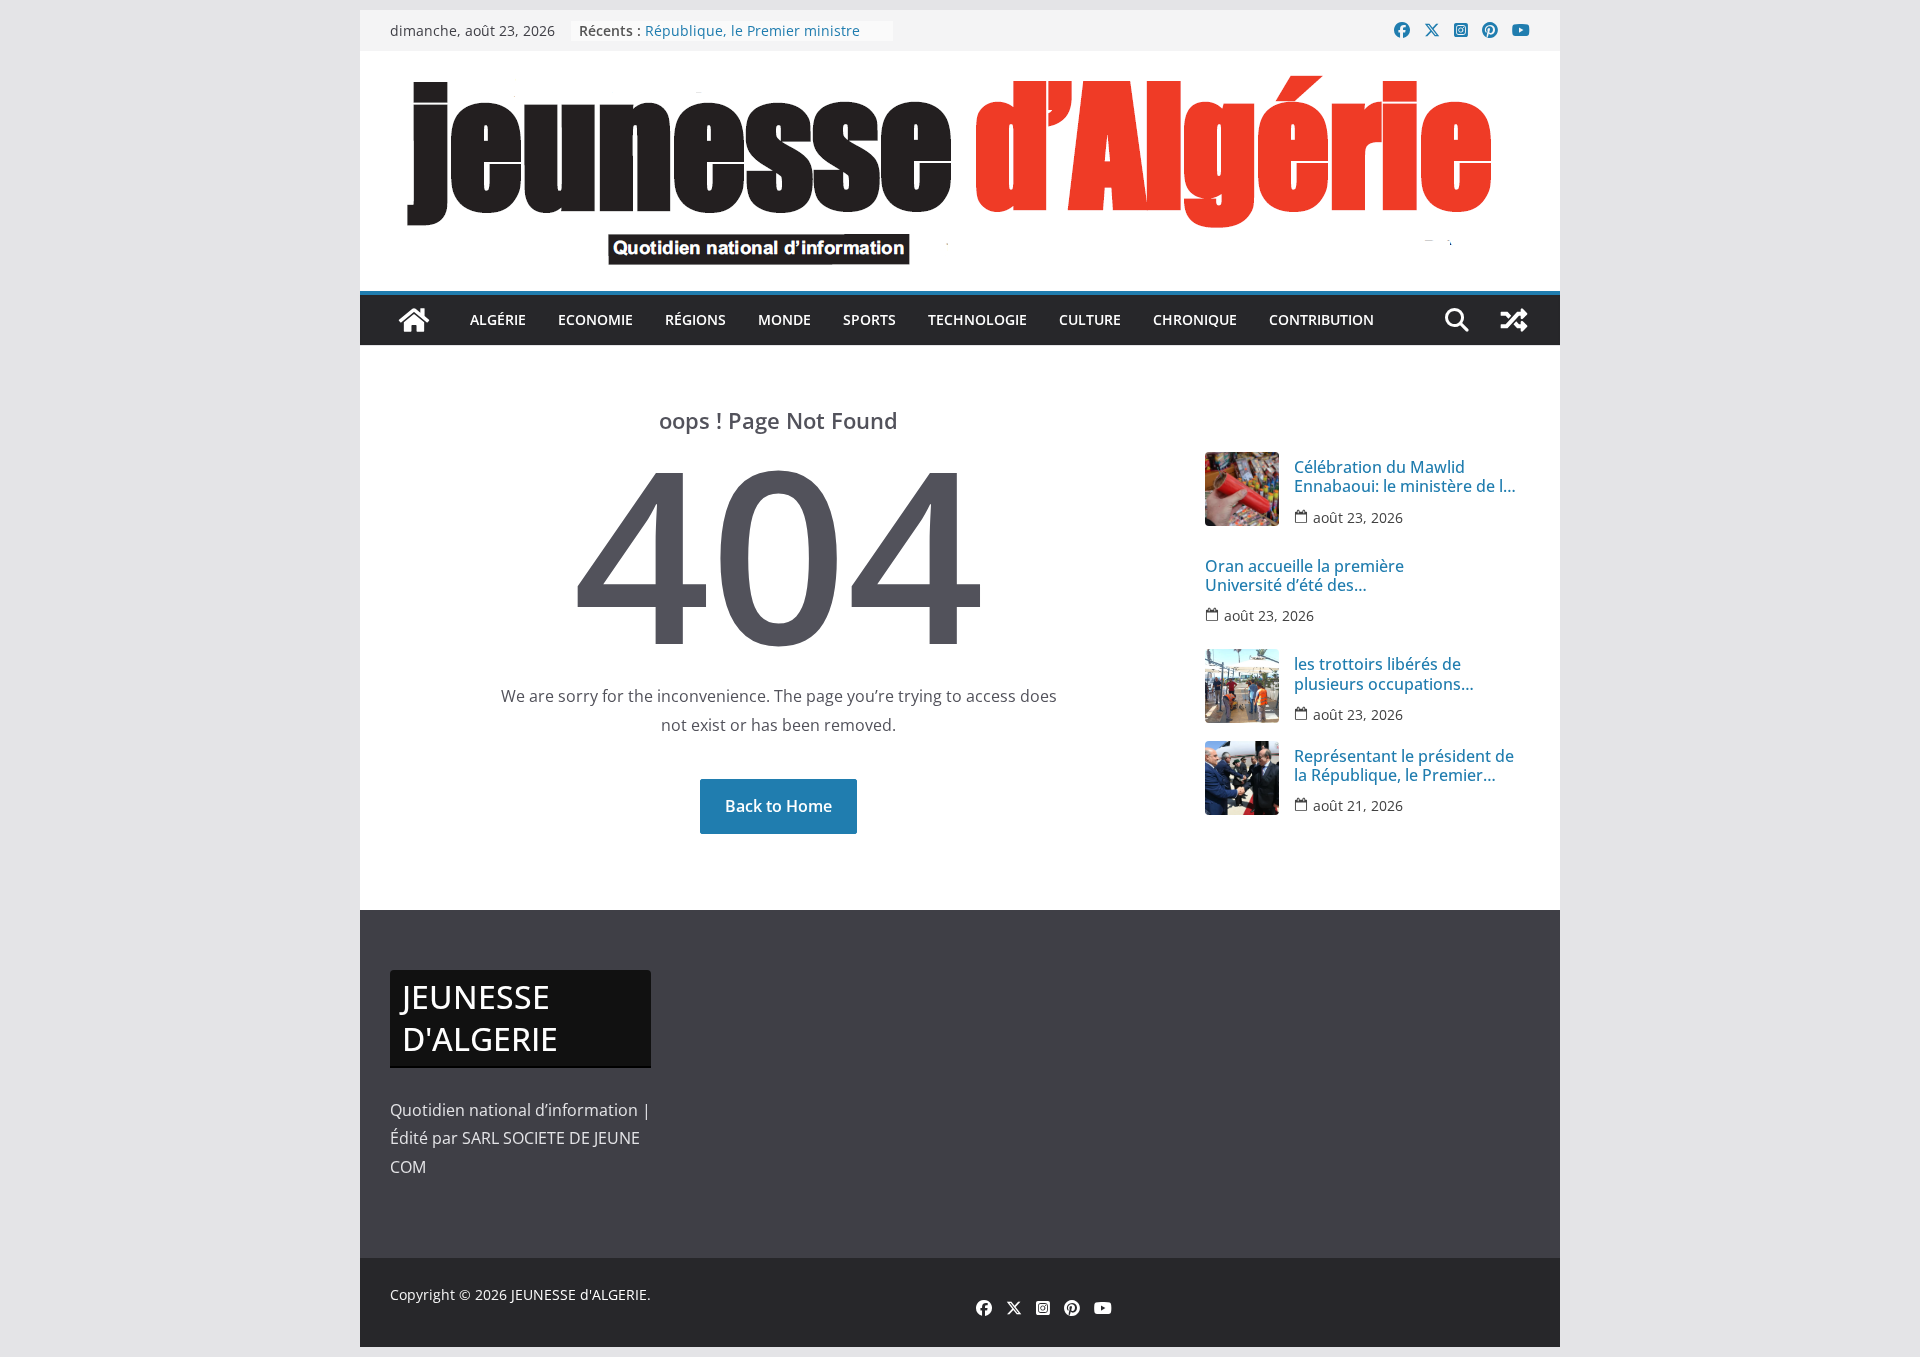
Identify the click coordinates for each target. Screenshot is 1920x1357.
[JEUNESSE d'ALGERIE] (414, 320)
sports (869, 319)
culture (1090, 319)
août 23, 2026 (1358, 517)
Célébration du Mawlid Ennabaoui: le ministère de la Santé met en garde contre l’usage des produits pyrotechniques (1403, 477)
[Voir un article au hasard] (1514, 320)
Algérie (498, 319)
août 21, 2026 (1358, 805)
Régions (695, 319)
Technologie (977, 319)
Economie (595, 319)
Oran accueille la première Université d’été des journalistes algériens (1304, 576)
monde (784, 319)
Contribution (1321, 319)
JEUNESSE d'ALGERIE (579, 1294)
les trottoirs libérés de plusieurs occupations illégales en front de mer (1386, 674)
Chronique (1195, 319)
